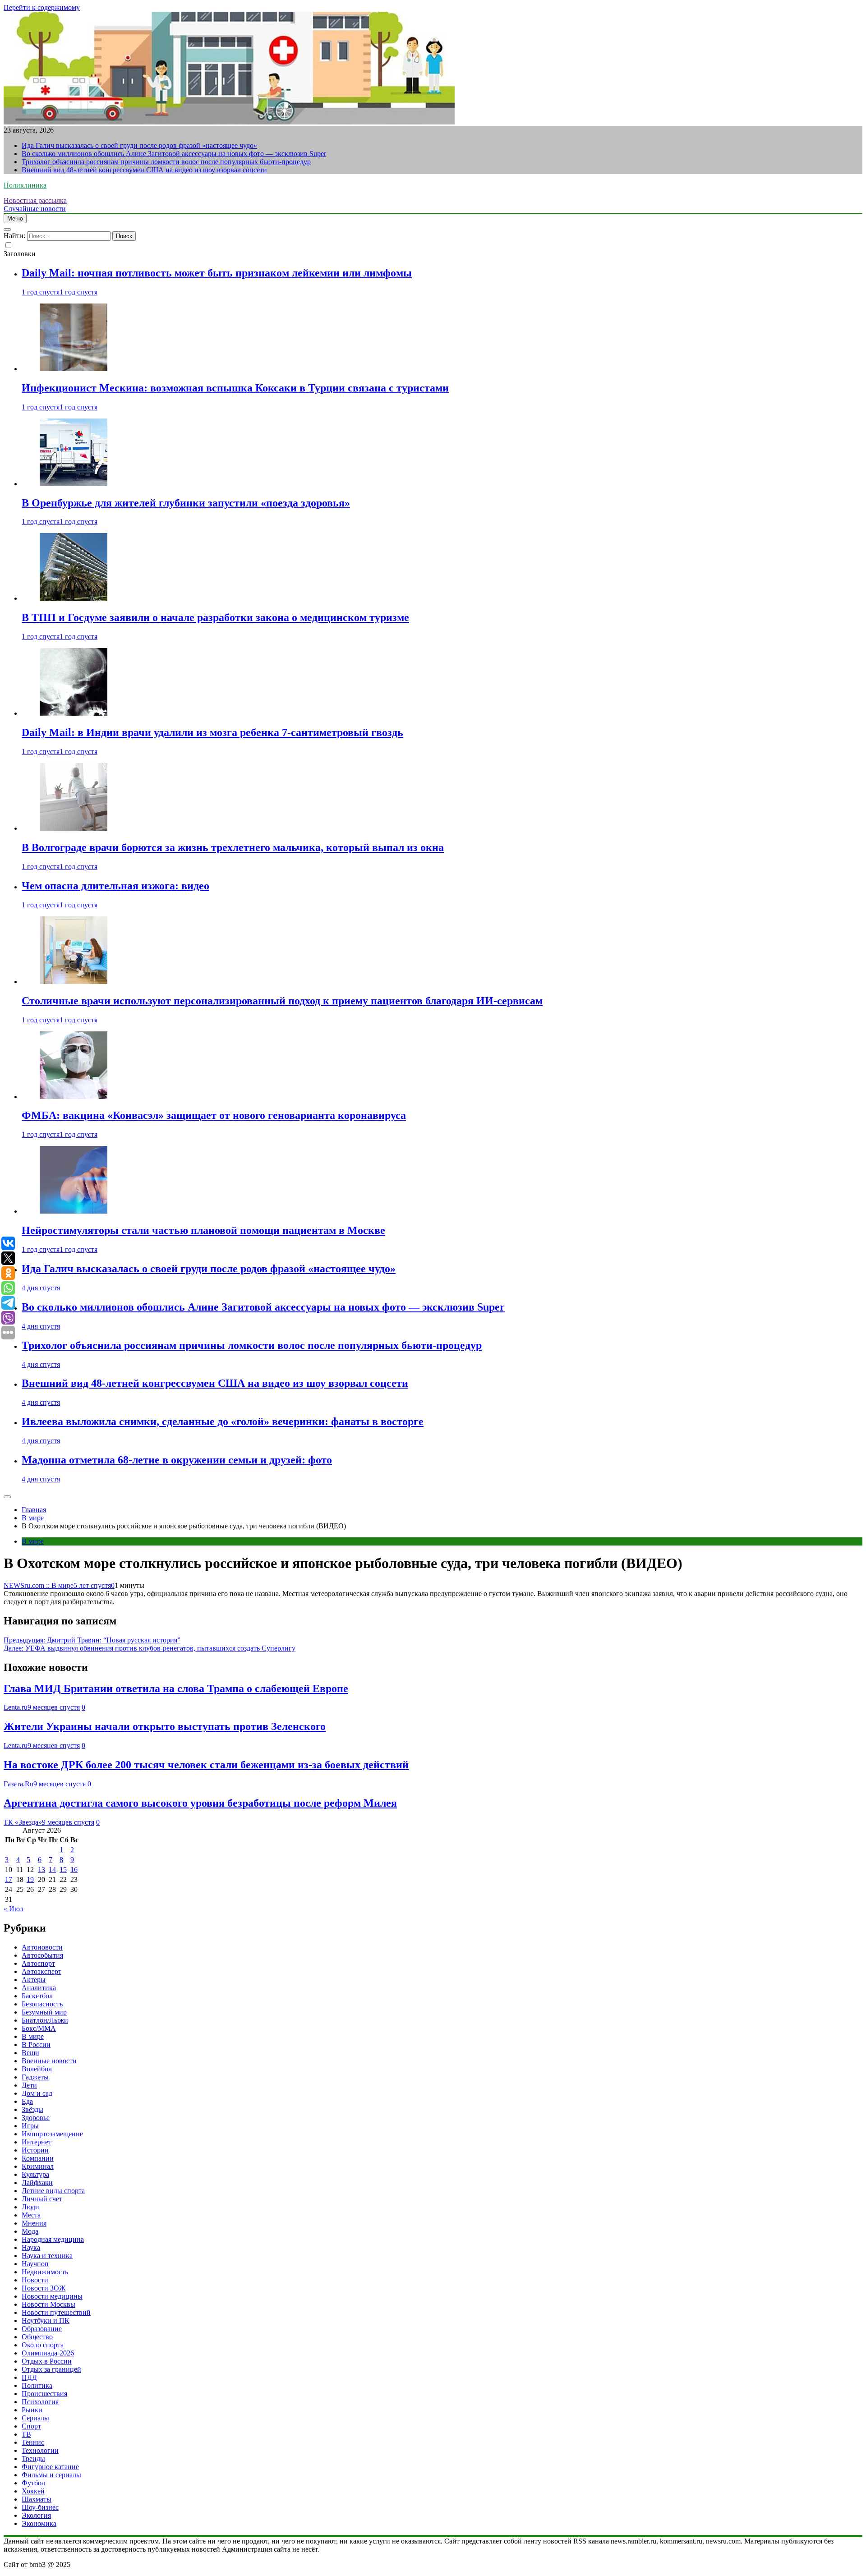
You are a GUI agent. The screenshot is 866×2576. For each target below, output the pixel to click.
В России (36, 2045)
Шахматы (37, 2499)
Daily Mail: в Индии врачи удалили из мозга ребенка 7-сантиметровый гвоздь (212, 732)
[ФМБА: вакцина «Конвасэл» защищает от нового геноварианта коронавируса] (74, 1097)
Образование (42, 2329)
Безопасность (42, 2004)
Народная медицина (53, 2239)
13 (41, 1870)
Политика (37, 2385)
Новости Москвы (48, 2304)
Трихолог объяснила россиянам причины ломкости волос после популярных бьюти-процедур (166, 162)
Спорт (31, 2426)
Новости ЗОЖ (44, 2288)
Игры (30, 2126)
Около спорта (43, 2345)
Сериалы (35, 2418)
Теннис (33, 2442)
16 (74, 1870)
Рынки (32, 2410)
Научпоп (35, 2264)
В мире (33, 1541)
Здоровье (36, 2118)
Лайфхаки (37, 2183)
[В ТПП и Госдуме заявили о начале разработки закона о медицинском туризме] (74, 598)
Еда (27, 2101)
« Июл (14, 1909)
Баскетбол (37, 1996)
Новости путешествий (56, 2312)
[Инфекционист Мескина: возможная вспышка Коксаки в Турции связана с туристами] (74, 369)
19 (30, 1879)
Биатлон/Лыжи (45, 2020)
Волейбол (37, 2069)
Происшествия (44, 2394)
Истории (35, 2150)
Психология (40, 2402)
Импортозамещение (52, 2134)
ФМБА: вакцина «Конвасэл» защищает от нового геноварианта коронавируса (214, 1115)
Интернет (37, 2142)
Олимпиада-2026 (48, 2353)
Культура (35, 2174)
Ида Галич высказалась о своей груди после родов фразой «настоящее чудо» (139, 145)
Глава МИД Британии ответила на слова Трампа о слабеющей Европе (176, 1688)
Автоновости (42, 1947)
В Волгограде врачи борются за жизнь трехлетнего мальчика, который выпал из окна (233, 847)
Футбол (33, 2483)
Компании (38, 2158)
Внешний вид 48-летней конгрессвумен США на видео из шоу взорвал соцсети (144, 170)
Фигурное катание (50, 2467)
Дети (29, 2085)
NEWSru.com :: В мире (39, 1585)
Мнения (34, 2223)
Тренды (33, 2459)
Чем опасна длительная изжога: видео (115, 886)
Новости (35, 2280)
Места (31, 2215)
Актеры (34, 1980)
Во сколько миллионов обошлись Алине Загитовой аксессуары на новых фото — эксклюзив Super (174, 154)
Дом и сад (37, 2093)
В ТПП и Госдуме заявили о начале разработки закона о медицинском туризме (215, 617)
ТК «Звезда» (23, 1822)
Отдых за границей (51, 2369)
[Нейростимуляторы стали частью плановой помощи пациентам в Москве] (74, 1211)
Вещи (30, 2053)
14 (52, 1870)
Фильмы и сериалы (51, 2475)
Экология (36, 2515)
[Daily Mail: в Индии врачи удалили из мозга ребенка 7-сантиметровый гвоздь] (74, 713)
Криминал (38, 2166)
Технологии (40, 2450)
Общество (37, 2337)
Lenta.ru (16, 1707)
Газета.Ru (18, 1784)
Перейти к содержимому (42, 7)
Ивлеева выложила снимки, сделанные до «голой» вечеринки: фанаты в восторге (223, 1421)
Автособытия (42, 1955)
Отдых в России (47, 2361)
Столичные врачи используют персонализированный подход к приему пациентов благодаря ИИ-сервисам (282, 1001)
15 (63, 1870)
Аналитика (39, 1988)
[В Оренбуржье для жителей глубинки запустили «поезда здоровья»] (74, 484)
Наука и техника (47, 2256)
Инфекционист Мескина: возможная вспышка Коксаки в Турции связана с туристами (235, 388)
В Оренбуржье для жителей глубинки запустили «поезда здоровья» (186, 503)
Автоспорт (38, 1963)
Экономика (39, 2523)
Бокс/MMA (39, 2028)
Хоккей (33, 2491)
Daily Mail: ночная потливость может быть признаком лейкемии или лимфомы (217, 273)
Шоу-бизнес (40, 2507)
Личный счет (42, 2199)
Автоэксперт (41, 1971)
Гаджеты (35, 2077)
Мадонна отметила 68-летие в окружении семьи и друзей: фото (177, 1460)
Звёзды (32, 2109)
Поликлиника (25, 185)
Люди (30, 2207)
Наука (31, 2247)
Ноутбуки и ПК (46, 2321)
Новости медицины (52, 2296)
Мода (30, 2231)
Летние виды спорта (53, 2191)
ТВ (26, 2434)
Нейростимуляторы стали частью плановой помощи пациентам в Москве (203, 1230)
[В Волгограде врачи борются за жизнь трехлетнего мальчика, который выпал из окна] (74, 828)
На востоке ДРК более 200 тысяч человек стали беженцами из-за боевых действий (206, 1765)
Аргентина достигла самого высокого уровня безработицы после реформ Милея (200, 1803)
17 (9, 1879)
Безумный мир (44, 2012)
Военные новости (49, 2061)
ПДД (29, 2377)
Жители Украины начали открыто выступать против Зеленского (165, 1726)
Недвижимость (45, 2272)
